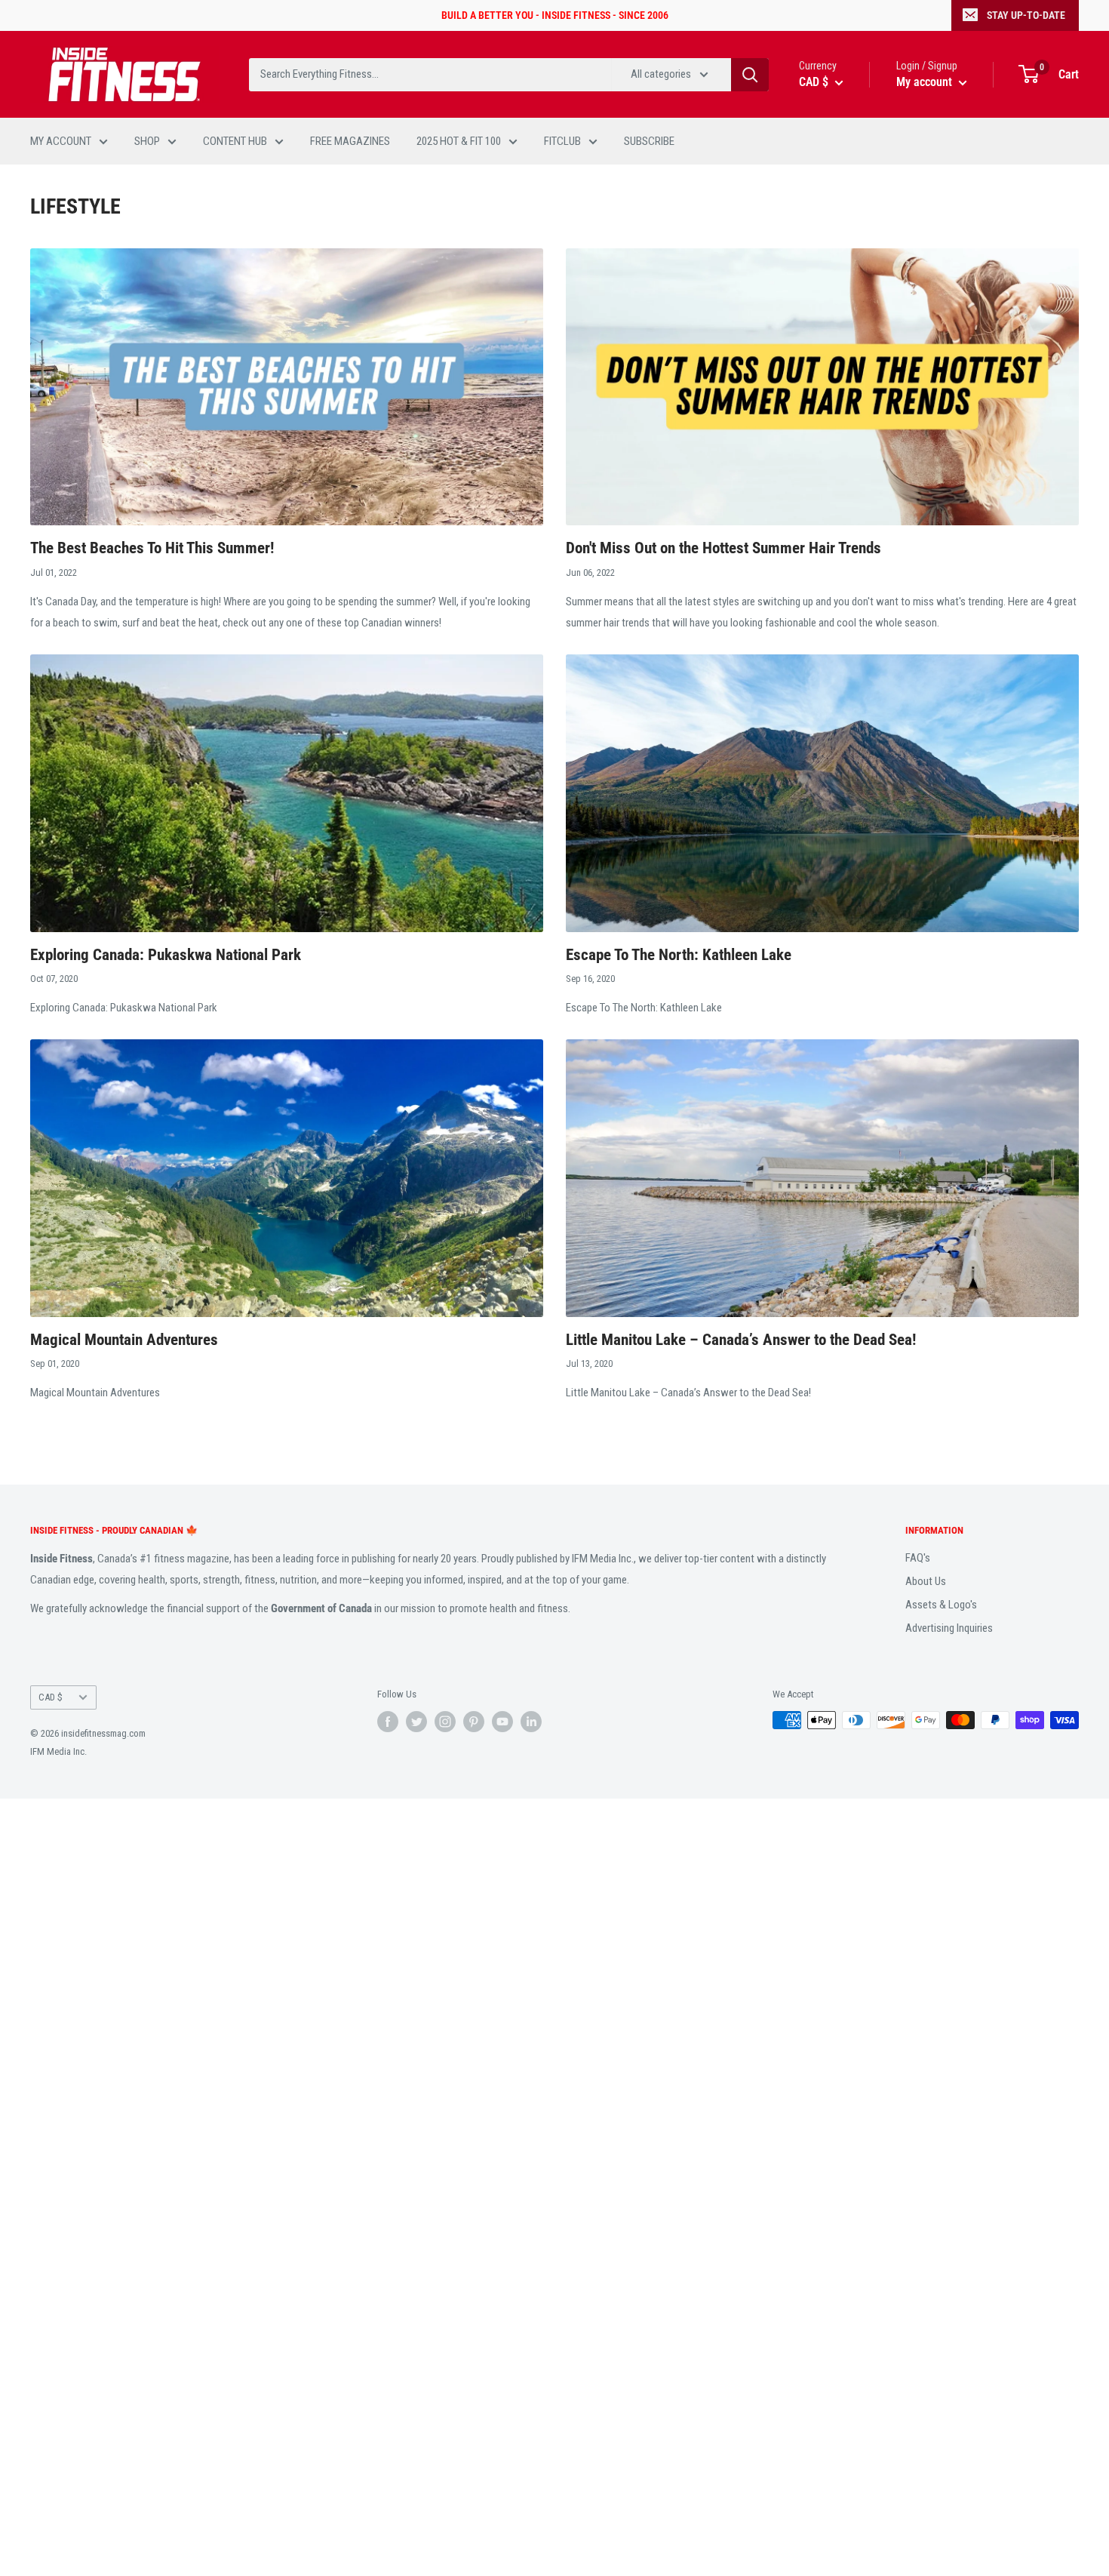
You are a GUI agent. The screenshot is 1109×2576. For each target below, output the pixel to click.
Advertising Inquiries (949, 1628)
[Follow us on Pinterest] (474, 1722)
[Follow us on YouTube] (502, 1722)
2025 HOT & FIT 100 (459, 141)
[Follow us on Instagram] (445, 1722)
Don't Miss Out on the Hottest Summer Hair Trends (723, 548)
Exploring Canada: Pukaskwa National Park (166, 955)
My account (926, 82)
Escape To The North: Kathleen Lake (679, 955)
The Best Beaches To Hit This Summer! (152, 548)
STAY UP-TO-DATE (1026, 15)
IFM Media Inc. (58, 1751)
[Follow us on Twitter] (416, 1722)
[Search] (750, 75)
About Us (926, 1581)
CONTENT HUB (235, 141)
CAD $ (51, 1697)
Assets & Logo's (941, 1605)
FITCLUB (562, 141)
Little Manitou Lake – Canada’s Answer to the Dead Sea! (741, 1340)
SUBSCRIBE (649, 141)
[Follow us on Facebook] (388, 1722)
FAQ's (918, 1558)
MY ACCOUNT (61, 141)
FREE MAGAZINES (350, 141)
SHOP (147, 141)
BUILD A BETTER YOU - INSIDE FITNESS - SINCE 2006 (555, 15)
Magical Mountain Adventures (124, 1340)
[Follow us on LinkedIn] (531, 1722)
